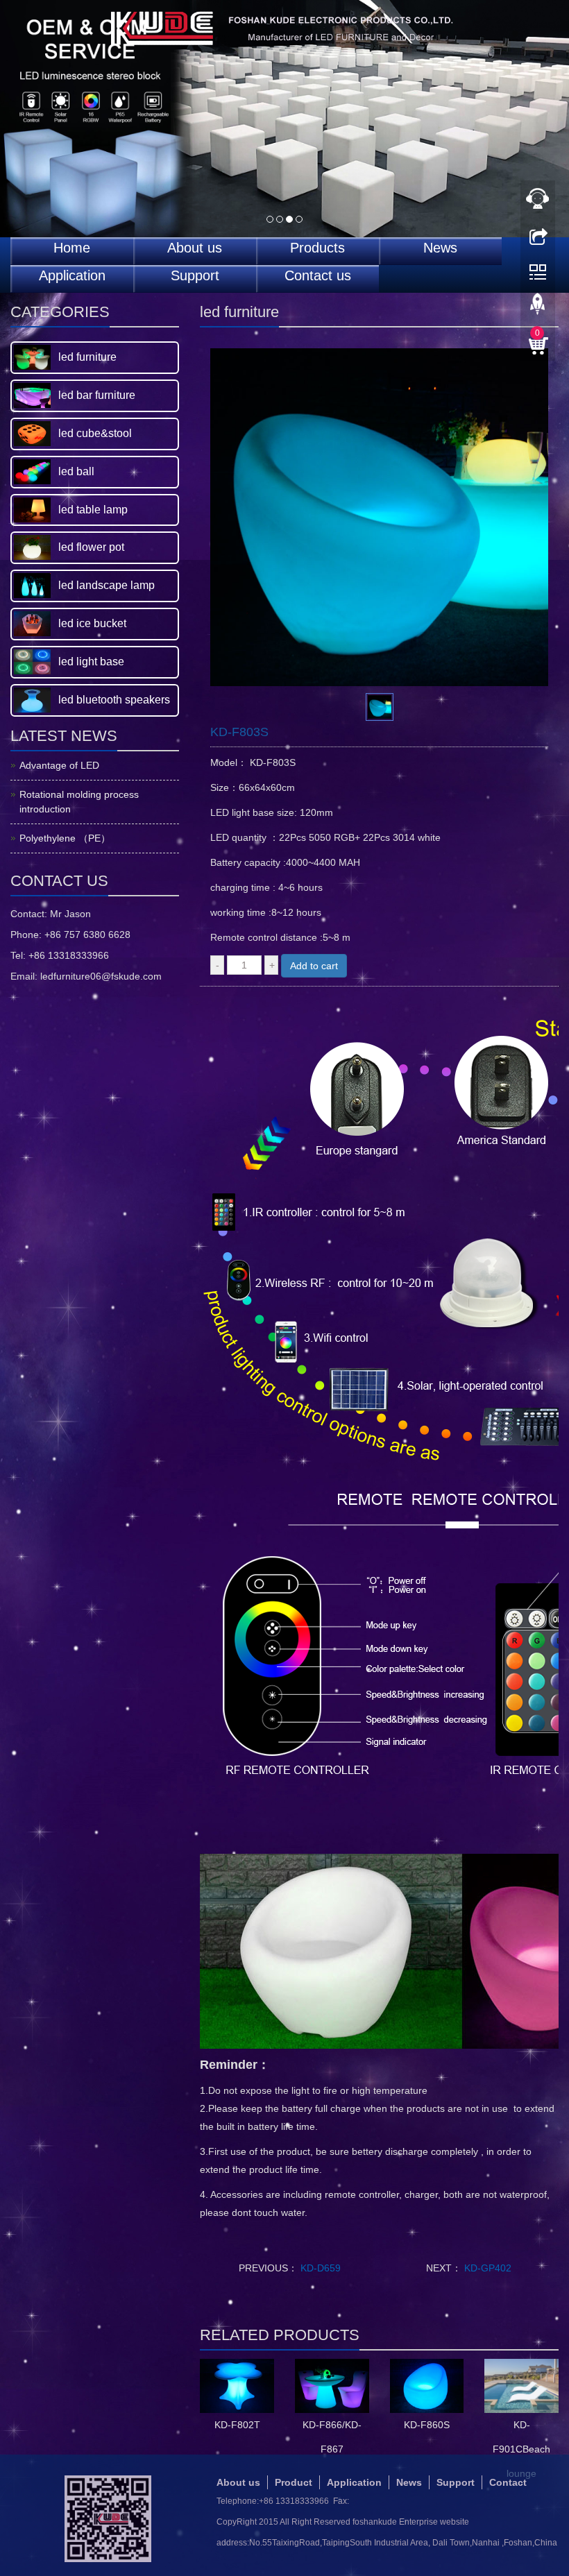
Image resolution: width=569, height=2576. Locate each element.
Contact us (318, 276)
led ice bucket (92, 623)
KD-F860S (427, 2425)
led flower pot (91, 547)
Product (294, 2482)
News (440, 248)
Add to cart (314, 966)
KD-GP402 (486, 2268)
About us (195, 248)
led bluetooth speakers (114, 700)
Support (195, 276)
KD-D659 (319, 2268)
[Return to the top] (538, 307)
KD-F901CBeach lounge (521, 2449)
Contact (508, 2482)
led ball (76, 471)
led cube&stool (95, 433)
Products (317, 248)
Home (72, 248)
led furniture (87, 357)
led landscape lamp (107, 585)
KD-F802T (237, 2425)
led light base (91, 662)
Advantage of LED (59, 765)
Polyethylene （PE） (65, 838)
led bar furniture (97, 395)
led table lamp (93, 510)
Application (72, 276)
